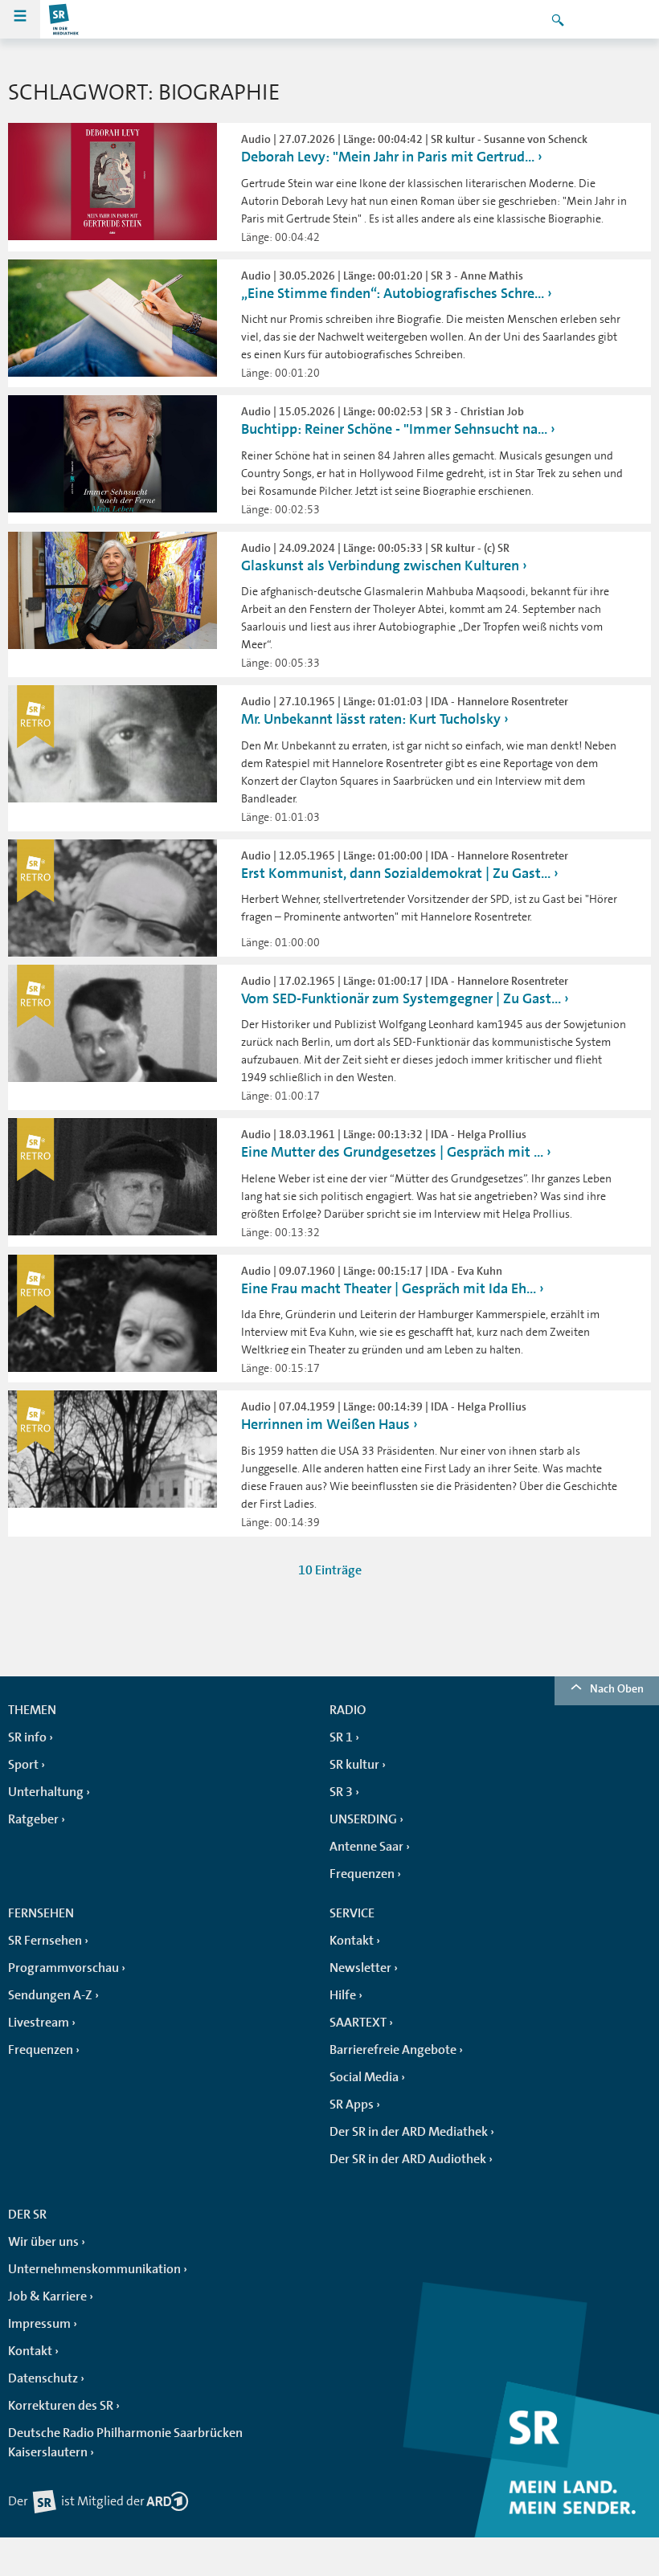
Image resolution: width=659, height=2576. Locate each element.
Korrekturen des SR (61, 2406)
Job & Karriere (47, 2296)
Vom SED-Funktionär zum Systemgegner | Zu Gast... (401, 998)
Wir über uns (43, 2242)
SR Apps (352, 2104)
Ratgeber (33, 1819)
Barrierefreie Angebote (393, 2050)
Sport (23, 1765)
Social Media (364, 2077)
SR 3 (341, 1792)
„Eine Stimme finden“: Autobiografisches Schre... (393, 293)
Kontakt (352, 1941)
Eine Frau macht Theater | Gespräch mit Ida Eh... (389, 1288)
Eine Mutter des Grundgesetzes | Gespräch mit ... (392, 1152)
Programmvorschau (63, 1968)
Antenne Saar (366, 1847)
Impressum (39, 2324)
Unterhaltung (46, 1792)
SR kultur (354, 1765)
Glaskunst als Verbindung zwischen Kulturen (380, 565)
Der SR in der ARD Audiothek (408, 2159)
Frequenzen (362, 1874)
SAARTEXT (358, 2023)
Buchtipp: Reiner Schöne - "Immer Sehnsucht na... (394, 429)
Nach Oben (617, 1688)
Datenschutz (43, 2378)
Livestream (39, 2023)
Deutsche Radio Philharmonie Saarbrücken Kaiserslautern (125, 2443)
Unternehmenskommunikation (94, 2269)
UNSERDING (363, 1819)
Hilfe (343, 1995)
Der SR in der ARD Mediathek (409, 2132)
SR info (27, 1737)
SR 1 (341, 1737)
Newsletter (360, 1968)
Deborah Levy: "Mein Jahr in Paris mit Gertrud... (388, 157)
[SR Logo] (64, 19)
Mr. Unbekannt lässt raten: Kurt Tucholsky (371, 719)
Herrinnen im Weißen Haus (325, 1424)
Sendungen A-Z (50, 1995)
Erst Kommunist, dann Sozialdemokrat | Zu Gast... (396, 873)
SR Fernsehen (45, 1941)
